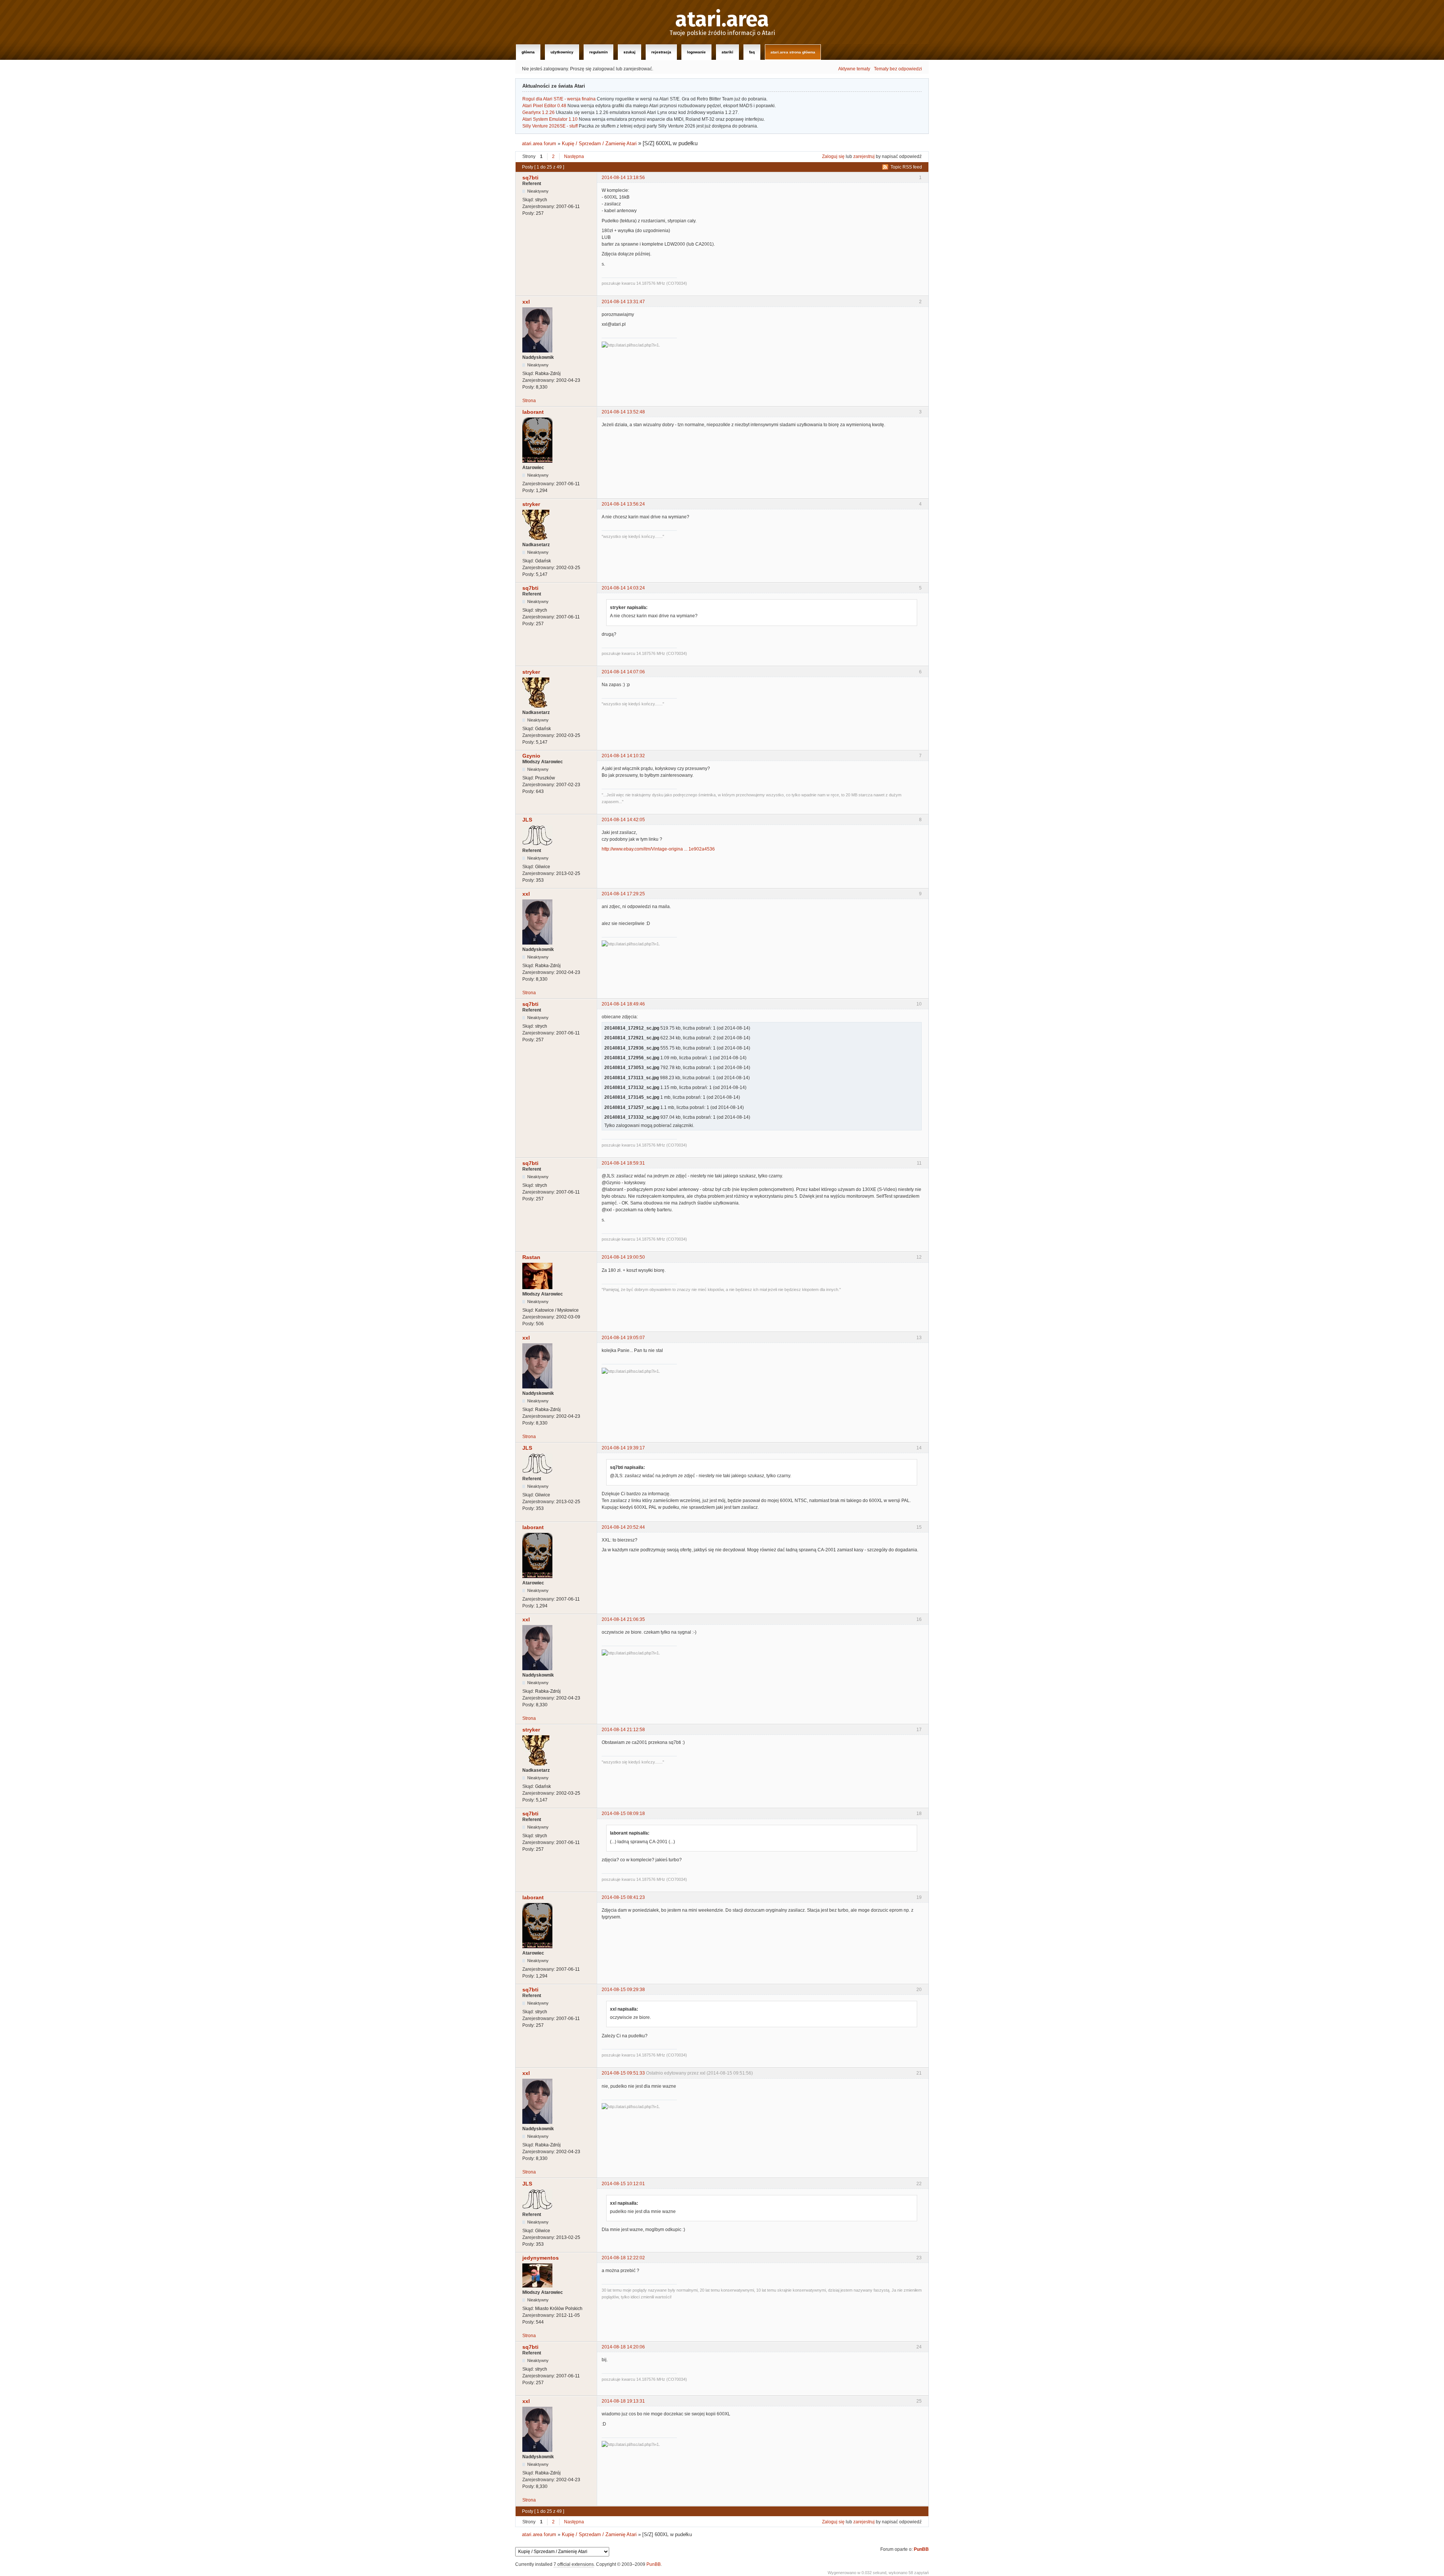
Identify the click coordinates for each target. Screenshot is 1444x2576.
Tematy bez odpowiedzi (898, 69)
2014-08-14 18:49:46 (623, 1004)
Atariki (727, 52)
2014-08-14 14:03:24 (623, 588)
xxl (526, 302)
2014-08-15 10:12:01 (623, 2184)
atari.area (722, 20)
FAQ (752, 52)
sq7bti (530, 178)
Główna (528, 52)
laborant (533, 412)
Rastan (531, 1257)
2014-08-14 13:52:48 (623, 412)
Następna (574, 156)
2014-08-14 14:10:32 (623, 756)
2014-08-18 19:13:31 (623, 2401)
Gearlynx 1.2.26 (538, 112)
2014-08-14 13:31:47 (623, 302)
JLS (527, 820)
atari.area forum (539, 144)
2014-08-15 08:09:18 (623, 1814)
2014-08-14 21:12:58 (623, 1730)
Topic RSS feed (906, 167)
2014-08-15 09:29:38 (623, 1990)
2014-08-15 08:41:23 (623, 1897)
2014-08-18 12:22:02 (623, 2258)
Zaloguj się (833, 156)
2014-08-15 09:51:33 (623, 2073)
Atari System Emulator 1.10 (550, 119)
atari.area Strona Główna (793, 52)
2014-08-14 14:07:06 (623, 672)
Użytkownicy (562, 52)
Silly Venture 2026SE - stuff (550, 126)
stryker (531, 504)
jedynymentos (541, 2258)
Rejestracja (661, 52)
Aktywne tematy (854, 69)
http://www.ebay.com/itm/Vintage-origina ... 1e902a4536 (658, 849)
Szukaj (629, 52)
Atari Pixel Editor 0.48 (544, 106)
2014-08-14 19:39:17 (623, 1448)
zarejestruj (864, 156)
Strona (529, 401)
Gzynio (531, 756)
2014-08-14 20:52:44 (623, 1527)
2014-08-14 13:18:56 (623, 178)
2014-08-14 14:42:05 (623, 820)
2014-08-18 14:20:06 (623, 2347)
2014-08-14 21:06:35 (623, 1619)
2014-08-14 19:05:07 (623, 1338)
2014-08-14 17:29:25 (623, 894)
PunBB (921, 2549)
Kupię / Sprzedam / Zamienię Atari (599, 144)
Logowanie (696, 52)
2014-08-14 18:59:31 (623, 1163)
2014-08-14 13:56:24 (623, 504)
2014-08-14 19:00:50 (623, 1257)
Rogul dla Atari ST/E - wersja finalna (559, 99)
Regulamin (598, 52)
